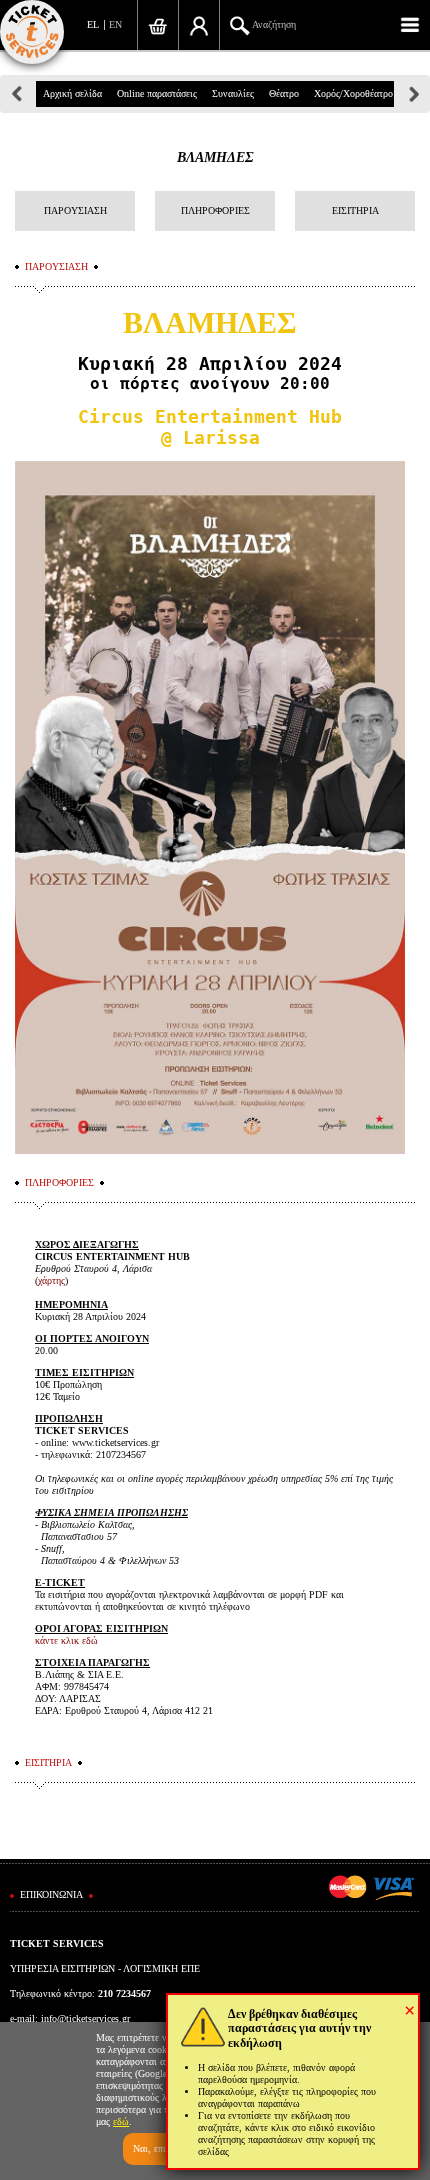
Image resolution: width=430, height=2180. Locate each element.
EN (115, 24)
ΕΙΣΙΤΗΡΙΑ (355, 210)
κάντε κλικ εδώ (66, 1640)
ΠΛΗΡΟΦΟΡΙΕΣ (215, 210)
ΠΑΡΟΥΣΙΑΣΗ (75, 210)
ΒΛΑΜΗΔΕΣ (215, 157)
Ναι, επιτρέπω (162, 2148)
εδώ (121, 2121)
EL (93, 24)
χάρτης (51, 1280)
